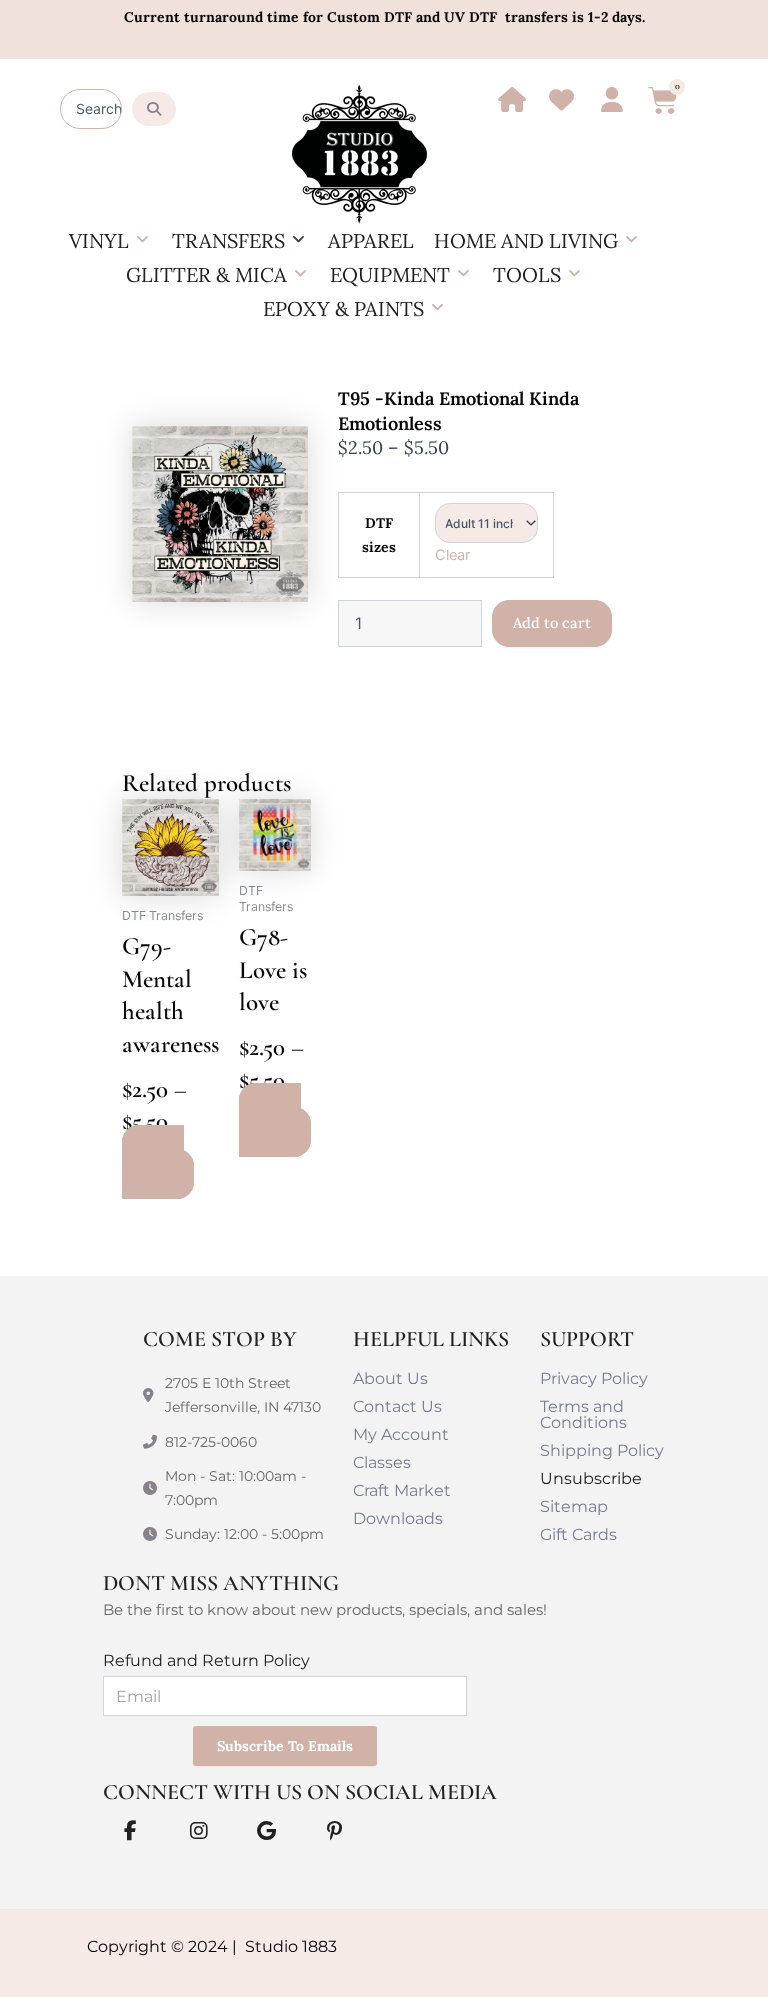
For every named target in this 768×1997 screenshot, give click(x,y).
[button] (110, 241)
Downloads (398, 1518)
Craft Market (402, 1490)
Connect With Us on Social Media (300, 1792)
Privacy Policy (594, 1378)
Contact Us (397, 1406)
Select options (153, 1162)
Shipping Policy (602, 1450)
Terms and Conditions (583, 1414)
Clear (452, 555)
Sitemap (574, 1506)
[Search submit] (154, 109)
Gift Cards (578, 1534)
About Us (390, 1378)
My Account (401, 1434)
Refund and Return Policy (206, 1660)
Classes (382, 1462)
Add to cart (552, 622)
